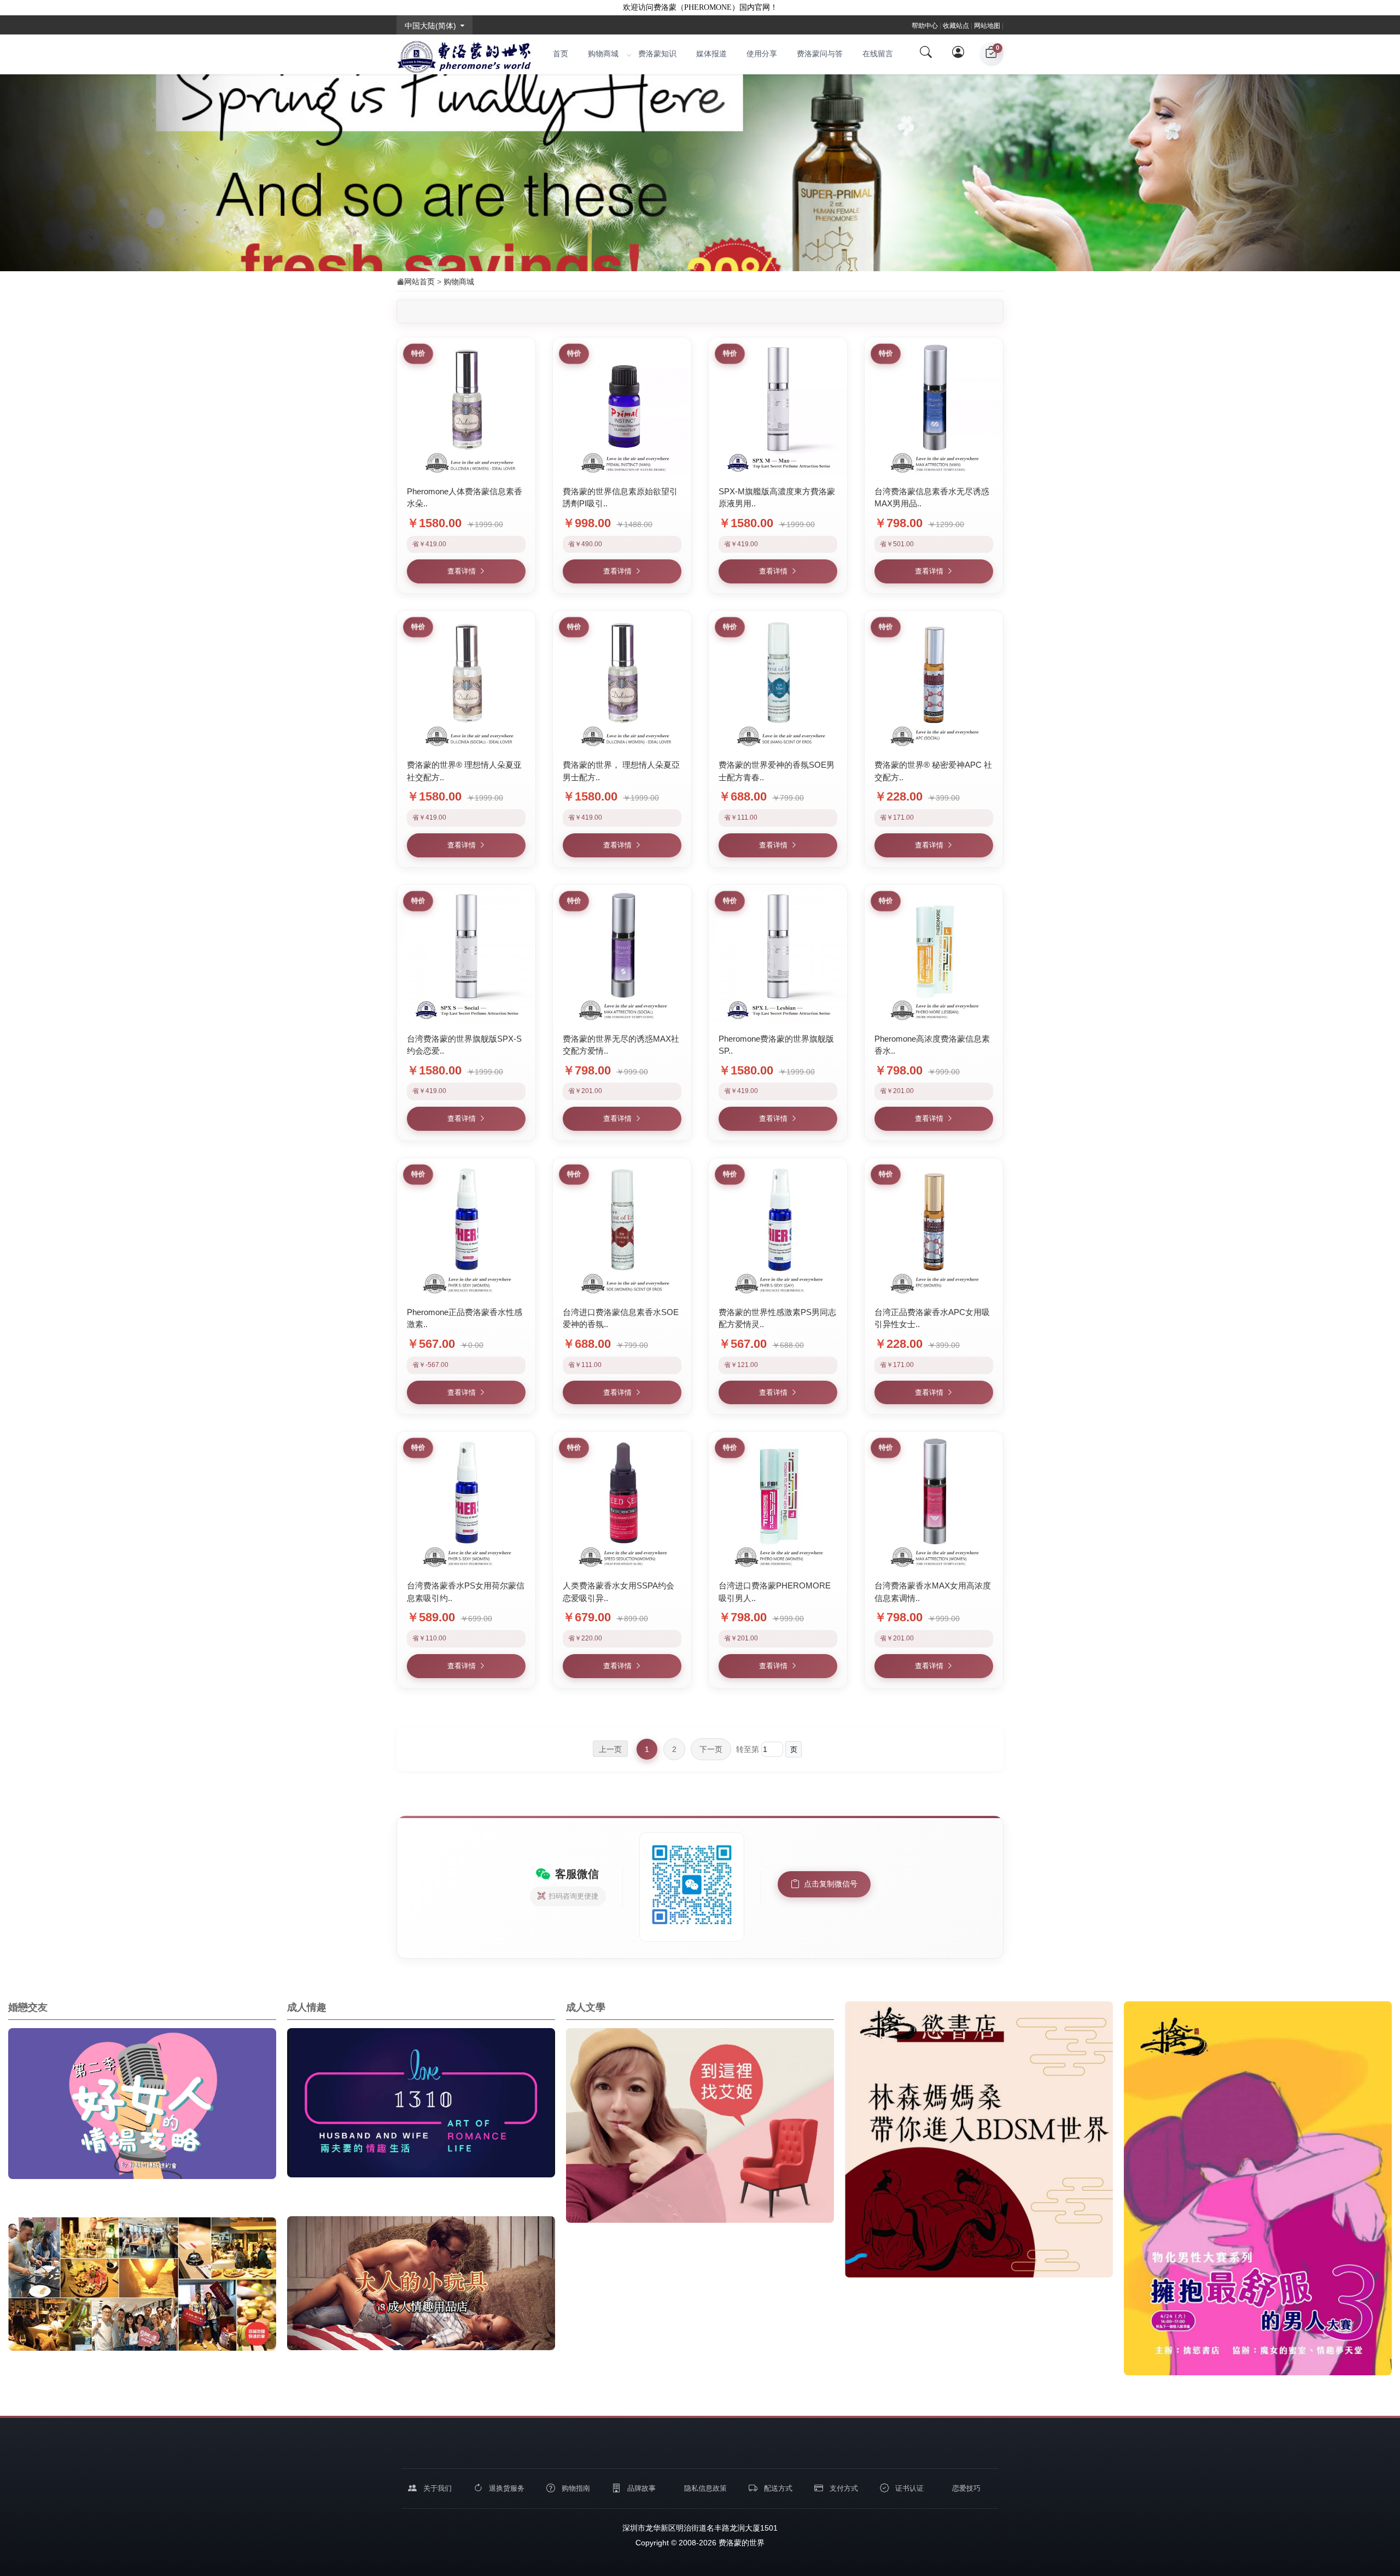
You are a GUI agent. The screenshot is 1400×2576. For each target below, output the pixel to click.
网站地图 (987, 26)
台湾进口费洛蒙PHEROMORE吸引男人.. (775, 1592)
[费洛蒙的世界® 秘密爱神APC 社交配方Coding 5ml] (934, 680)
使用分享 (762, 54)
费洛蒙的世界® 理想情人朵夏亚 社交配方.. (464, 771)
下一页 (711, 1749)
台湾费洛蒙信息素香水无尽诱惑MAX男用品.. (932, 498)
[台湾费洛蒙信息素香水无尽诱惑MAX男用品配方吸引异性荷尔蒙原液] (934, 407)
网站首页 (419, 282)
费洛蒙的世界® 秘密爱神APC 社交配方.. (933, 771)
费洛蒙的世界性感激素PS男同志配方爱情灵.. (777, 1318)
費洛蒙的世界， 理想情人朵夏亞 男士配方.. (621, 771)
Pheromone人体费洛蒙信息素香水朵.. (465, 498)
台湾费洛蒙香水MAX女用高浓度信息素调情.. (933, 1592)
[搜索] (926, 54)
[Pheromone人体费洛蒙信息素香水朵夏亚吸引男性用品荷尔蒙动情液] (466, 407)
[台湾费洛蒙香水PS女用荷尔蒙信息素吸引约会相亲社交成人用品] (466, 1501)
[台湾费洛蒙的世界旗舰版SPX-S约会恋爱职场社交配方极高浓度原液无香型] (466, 954)
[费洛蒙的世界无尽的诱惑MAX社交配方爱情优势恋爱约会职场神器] (622, 954)
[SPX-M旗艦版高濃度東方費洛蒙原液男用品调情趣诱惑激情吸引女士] (778, 407)
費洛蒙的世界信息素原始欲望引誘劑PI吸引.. (620, 498)
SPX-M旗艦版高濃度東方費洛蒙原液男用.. (777, 498)
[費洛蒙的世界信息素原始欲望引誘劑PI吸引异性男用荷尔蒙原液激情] (622, 407)
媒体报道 (711, 54)
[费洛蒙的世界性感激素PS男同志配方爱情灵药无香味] (778, 1227)
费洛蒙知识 (657, 54)
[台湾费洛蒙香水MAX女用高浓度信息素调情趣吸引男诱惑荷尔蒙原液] (934, 1501)
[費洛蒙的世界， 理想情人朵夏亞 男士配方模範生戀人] (622, 680)
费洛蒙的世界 (740, 2543)
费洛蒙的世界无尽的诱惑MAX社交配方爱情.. (621, 1045)
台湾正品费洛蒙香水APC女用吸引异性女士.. (932, 1318)
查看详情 (462, 571)
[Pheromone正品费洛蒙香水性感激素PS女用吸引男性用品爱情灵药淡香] (466, 1227)
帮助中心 (925, 26)
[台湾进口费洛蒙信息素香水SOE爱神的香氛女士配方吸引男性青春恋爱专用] (622, 1227)
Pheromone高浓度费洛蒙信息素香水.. (932, 1045)
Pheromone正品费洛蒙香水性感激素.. (465, 1318)
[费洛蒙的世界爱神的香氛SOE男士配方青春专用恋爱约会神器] (778, 680)
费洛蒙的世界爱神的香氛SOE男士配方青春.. (777, 771)
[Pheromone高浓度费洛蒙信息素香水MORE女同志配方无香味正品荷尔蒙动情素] (934, 954)
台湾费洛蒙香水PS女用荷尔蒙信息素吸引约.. (466, 1592)
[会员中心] (959, 54)
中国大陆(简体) (430, 26)
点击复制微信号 (831, 1884)
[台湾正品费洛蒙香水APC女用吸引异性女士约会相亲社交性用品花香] (934, 1227)
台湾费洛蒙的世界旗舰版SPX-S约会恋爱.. (464, 1045)
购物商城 (603, 54)
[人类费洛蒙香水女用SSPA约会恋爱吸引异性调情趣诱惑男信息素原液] (622, 1501)
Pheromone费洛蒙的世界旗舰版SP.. (776, 1045)
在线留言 (878, 54)
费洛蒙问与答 (820, 54)
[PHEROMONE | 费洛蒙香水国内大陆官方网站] (464, 54)
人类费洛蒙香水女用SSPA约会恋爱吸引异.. (619, 1592)
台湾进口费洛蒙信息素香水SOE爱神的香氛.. (621, 1318)
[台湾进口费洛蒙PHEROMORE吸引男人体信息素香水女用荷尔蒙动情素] (778, 1501)
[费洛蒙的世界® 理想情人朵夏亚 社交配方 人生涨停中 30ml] (466, 680)
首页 (561, 54)
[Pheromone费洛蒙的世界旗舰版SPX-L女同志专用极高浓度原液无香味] (778, 954)
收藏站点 (956, 26)
